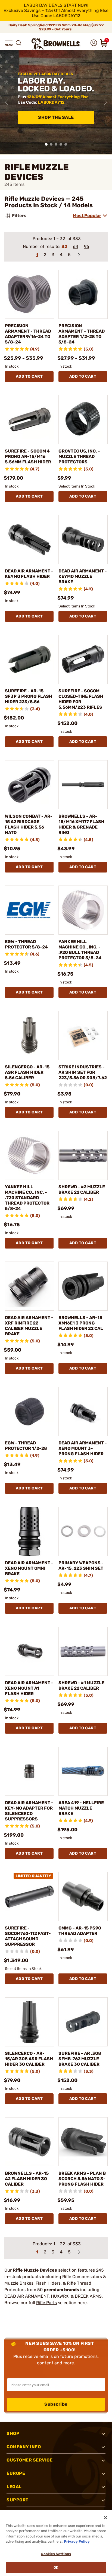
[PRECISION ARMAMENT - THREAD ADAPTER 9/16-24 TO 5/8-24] (29, 294)
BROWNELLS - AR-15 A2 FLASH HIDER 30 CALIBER (27, 2179)
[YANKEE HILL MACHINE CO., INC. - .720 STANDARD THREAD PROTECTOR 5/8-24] (29, 1155)
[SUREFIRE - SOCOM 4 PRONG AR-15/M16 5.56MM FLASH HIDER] (29, 420)
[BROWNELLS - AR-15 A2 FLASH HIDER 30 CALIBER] (29, 2142)
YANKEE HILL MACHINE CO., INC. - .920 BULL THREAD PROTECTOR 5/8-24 (80, 950)
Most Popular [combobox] (87, 216)
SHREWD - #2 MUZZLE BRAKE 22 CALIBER (82, 1190)
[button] (9, 43)
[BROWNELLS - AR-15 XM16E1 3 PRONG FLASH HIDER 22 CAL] (83, 1286)
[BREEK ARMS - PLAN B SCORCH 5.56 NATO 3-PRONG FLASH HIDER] (83, 2142)
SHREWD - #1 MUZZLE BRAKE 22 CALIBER (81, 1685)
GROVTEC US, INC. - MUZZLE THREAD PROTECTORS (79, 456)
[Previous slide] (7, 102)
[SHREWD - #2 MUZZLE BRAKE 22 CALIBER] (83, 1155)
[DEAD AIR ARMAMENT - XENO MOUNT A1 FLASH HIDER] (29, 1651)
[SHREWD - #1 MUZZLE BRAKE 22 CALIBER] (83, 1651)
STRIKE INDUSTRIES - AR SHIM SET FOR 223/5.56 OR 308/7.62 (83, 1072)
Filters (19, 216)
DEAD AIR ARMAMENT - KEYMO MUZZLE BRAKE (83, 576)
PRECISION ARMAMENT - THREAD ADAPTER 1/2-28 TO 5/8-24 (82, 334)
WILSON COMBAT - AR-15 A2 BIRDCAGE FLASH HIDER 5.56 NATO (29, 824)
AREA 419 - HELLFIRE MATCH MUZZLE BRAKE (81, 1808)
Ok (56, 2567)
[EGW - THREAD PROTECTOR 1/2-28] (29, 1411)
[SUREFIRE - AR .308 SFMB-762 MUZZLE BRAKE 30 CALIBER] (83, 2022)
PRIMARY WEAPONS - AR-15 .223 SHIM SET (81, 1566)
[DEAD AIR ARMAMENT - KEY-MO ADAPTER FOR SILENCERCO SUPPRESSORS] (29, 1771)
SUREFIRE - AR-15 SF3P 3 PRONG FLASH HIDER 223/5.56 (29, 696)
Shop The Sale (56, 117)
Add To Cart (29, 376)
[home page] (56, 44)
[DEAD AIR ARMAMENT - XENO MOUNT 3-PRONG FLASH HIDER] (83, 1411)
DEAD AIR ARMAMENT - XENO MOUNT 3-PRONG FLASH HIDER (83, 1448)
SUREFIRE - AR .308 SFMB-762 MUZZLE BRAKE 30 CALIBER (80, 2059)
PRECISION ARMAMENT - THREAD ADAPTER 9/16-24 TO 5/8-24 (28, 334)
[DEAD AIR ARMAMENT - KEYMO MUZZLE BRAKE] (83, 539)
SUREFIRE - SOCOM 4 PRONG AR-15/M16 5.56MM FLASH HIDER (28, 456)
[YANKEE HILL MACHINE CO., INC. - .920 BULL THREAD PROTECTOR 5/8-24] (83, 910)
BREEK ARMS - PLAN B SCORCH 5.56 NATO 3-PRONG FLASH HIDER (82, 2179)
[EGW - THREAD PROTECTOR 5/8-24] (29, 910)
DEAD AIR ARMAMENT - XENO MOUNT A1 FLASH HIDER (29, 1688)
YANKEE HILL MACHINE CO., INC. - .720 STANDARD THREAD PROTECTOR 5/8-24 (27, 1198)
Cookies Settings (56, 2554)
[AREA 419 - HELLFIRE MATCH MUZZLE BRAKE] (83, 1771)
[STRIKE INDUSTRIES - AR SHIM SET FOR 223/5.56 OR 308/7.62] (83, 1035)
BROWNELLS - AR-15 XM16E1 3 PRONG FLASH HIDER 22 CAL (81, 1323)
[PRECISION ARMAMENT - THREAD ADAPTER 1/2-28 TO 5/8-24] (83, 294)
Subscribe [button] (56, 2404)
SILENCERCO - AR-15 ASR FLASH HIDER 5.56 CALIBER (27, 1072)
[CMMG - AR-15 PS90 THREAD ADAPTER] (83, 1897)
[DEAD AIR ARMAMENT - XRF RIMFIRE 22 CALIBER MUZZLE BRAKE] (29, 1286)
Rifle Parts (46, 2303)
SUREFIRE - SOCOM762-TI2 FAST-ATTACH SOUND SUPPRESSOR (28, 1936)
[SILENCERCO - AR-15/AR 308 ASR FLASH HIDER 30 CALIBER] (29, 2022)
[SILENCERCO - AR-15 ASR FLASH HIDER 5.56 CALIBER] (29, 1035)
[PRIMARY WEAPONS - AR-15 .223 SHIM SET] (83, 1531)
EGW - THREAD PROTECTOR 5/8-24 (26, 944)
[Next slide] (105, 102)
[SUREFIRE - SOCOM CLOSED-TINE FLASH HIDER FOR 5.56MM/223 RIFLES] (83, 659)
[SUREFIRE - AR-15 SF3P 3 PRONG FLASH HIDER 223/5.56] (29, 659)
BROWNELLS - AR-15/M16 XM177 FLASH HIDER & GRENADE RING (81, 824)
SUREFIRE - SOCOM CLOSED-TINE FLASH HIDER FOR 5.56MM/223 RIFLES (81, 699)
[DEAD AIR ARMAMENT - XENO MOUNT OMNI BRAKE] (29, 1531)
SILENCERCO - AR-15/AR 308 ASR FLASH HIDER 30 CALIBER (29, 2059)
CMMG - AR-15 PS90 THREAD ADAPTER (80, 1931)
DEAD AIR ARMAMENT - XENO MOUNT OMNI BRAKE (29, 1568)
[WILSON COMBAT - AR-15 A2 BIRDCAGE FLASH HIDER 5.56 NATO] (29, 785)
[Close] (105, 2518)
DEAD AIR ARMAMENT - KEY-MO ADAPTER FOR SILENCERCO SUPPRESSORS (29, 1811)
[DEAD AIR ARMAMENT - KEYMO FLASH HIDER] (29, 539)
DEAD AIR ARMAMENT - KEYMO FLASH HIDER (29, 574)
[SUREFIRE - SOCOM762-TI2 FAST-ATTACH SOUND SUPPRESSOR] (29, 1897)
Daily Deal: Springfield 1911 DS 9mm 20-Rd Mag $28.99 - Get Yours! (56, 27)
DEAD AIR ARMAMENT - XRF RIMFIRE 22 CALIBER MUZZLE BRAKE (29, 1326)
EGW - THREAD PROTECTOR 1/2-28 (26, 1446)
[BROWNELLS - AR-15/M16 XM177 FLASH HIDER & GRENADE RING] (83, 785)
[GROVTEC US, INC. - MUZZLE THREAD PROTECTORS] (83, 420)
